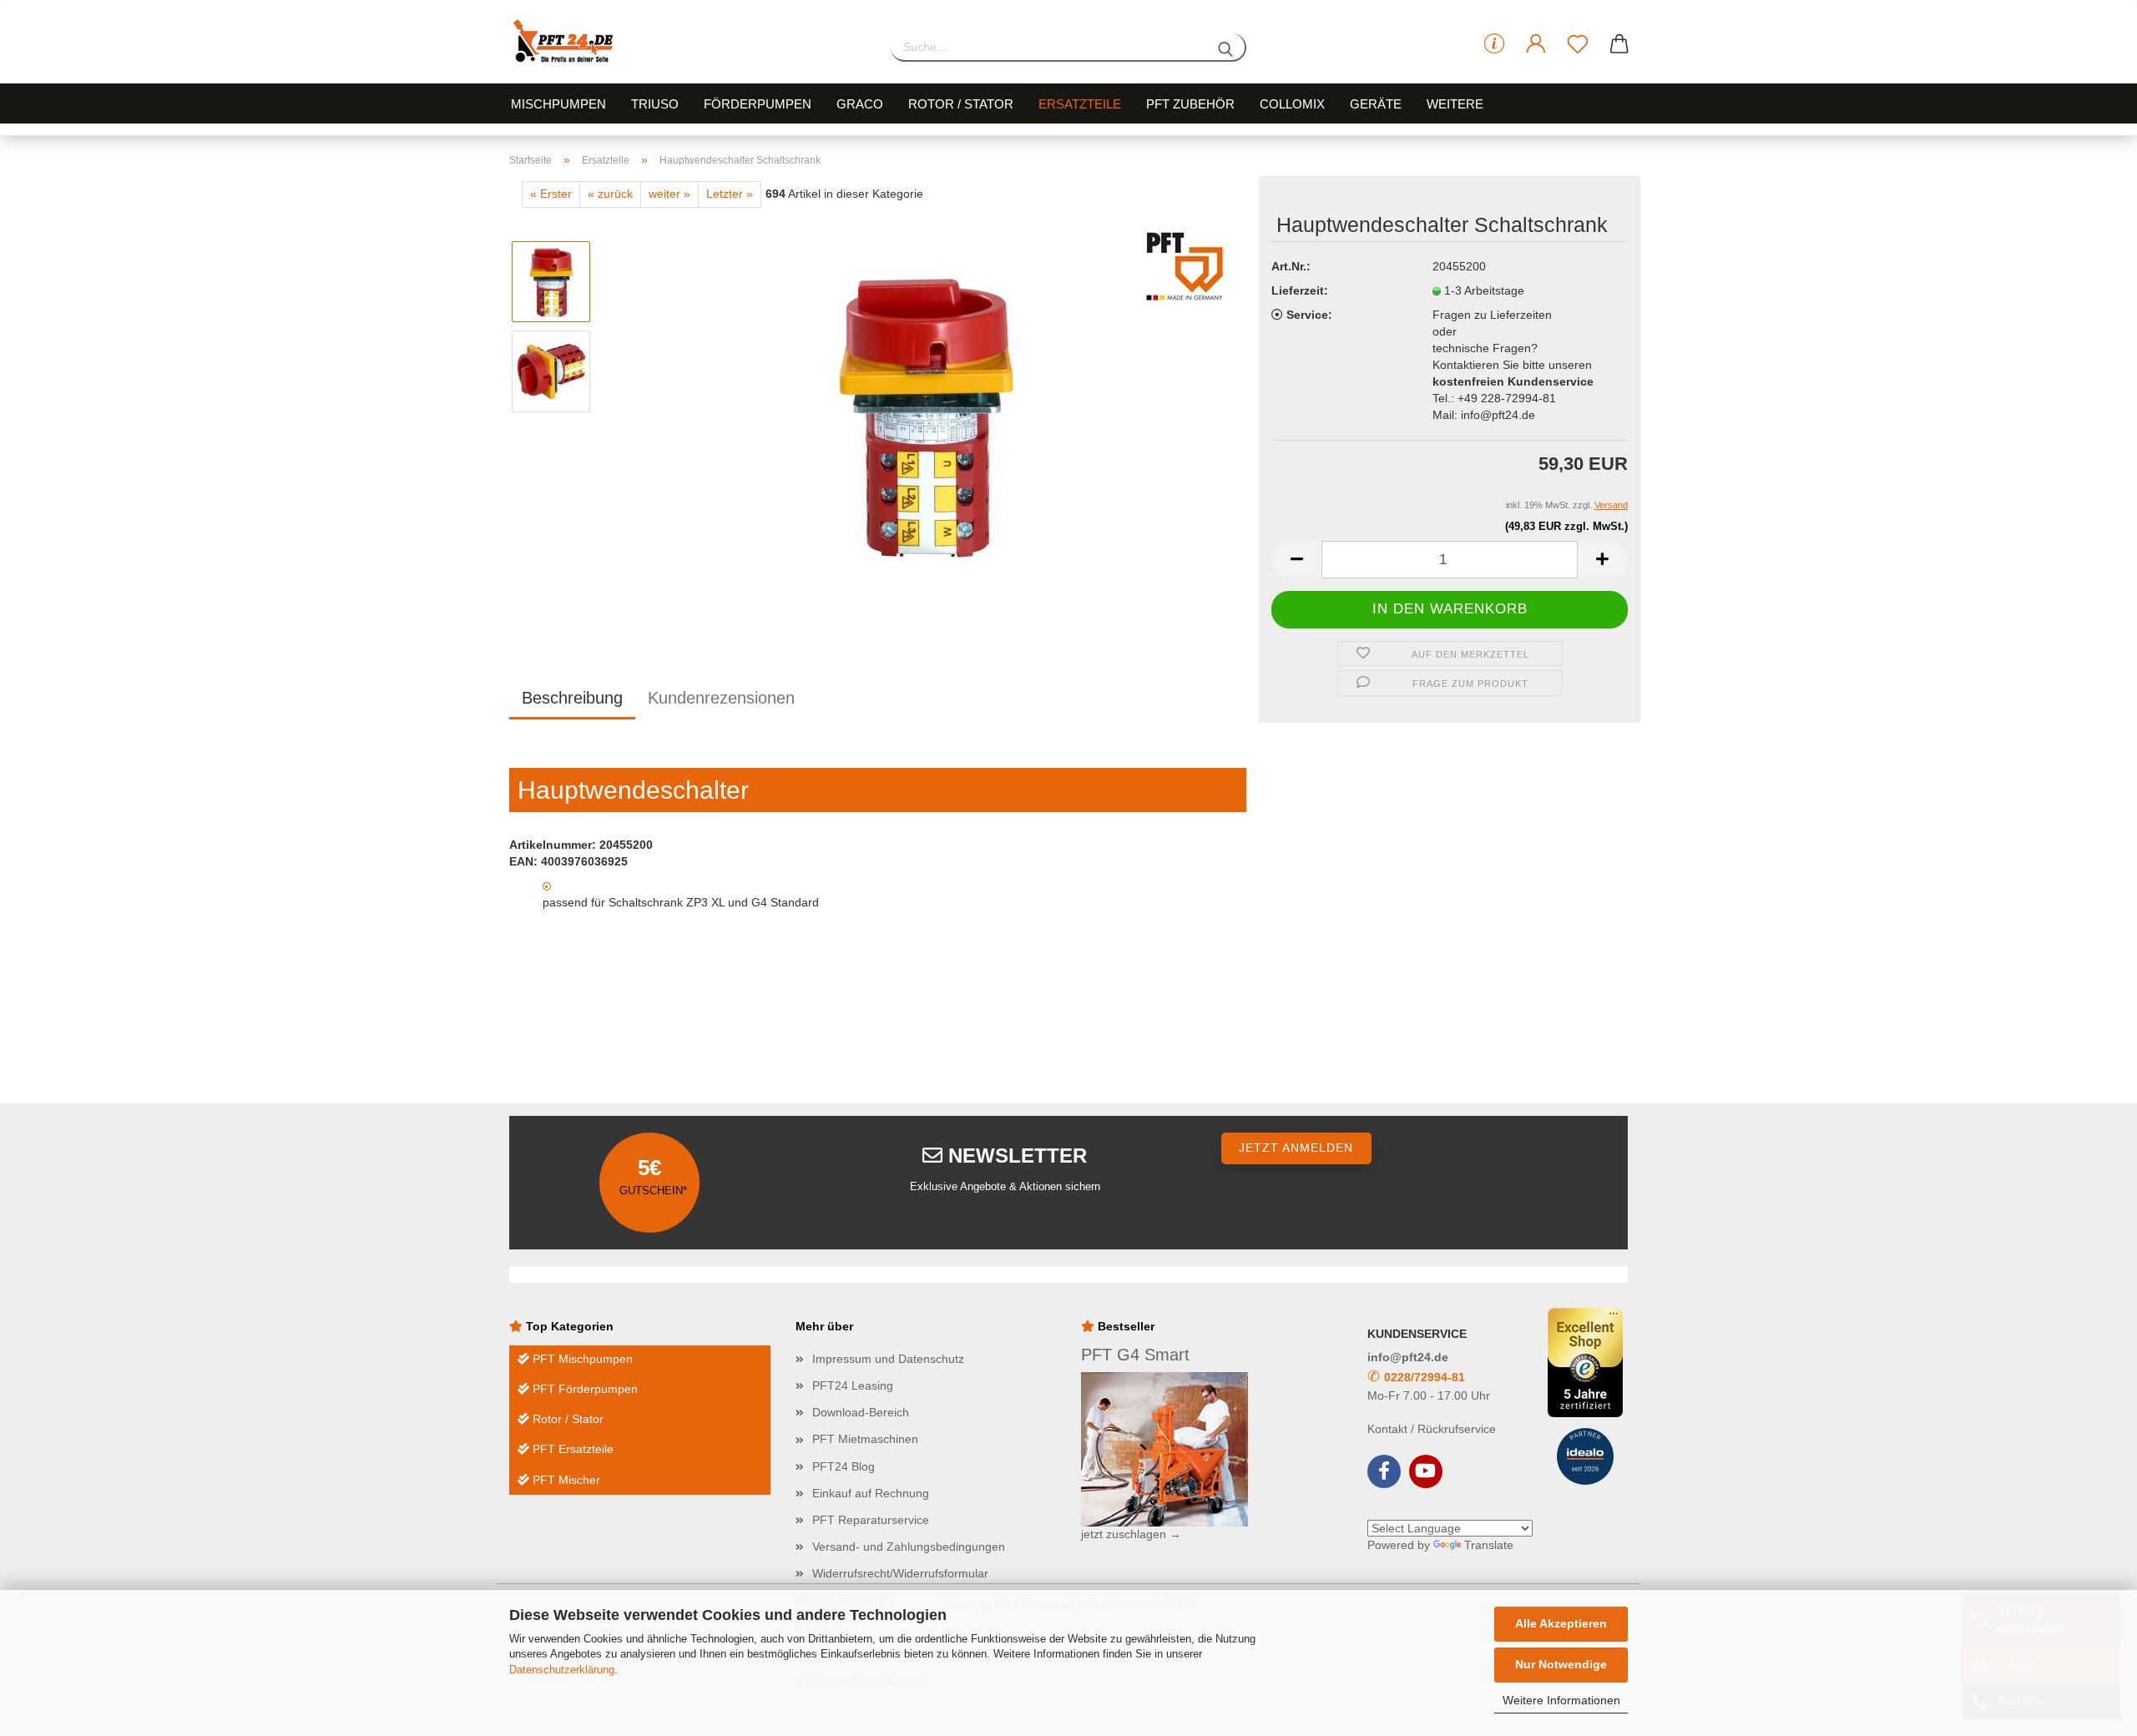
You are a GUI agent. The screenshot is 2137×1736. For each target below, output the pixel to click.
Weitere (1455, 104)
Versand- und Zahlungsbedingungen (909, 1547)
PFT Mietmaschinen (865, 1439)
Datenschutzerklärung (562, 1670)
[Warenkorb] (1619, 44)
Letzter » (730, 194)
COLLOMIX (1292, 104)
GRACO (860, 104)
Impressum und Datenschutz (888, 1359)
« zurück (610, 194)
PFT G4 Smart (1135, 1355)
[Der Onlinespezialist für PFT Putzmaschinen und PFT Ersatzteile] (687, 42)
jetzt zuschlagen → (1131, 1534)
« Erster (551, 194)
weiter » (669, 194)
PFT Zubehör (1190, 104)
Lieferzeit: (1300, 290)
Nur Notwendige (1561, 1664)
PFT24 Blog (844, 1466)
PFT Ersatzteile (571, 1449)
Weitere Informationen (1561, 1700)
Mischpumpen (558, 104)
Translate (1489, 1545)
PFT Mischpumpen (581, 1359)
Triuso (655, 104)
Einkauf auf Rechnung (871, 1493)
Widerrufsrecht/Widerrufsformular (900, 1573)
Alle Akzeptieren (1561, 1623)
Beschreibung (572, 698)
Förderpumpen (758, 104)
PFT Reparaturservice (871, 1520)
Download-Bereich (861, 1412)
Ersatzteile (1080, 104)
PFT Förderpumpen (584, 1389)
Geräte (1376, 104)
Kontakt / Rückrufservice (1432, 1429)
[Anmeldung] (1536, 44)
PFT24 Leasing (853, 1385)
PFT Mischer (565, 1480)
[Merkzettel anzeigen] (1578, 44)
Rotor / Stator (961, 104)
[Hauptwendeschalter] (926, 416)
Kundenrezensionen (721, 698)
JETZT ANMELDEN (1296, 1148)
